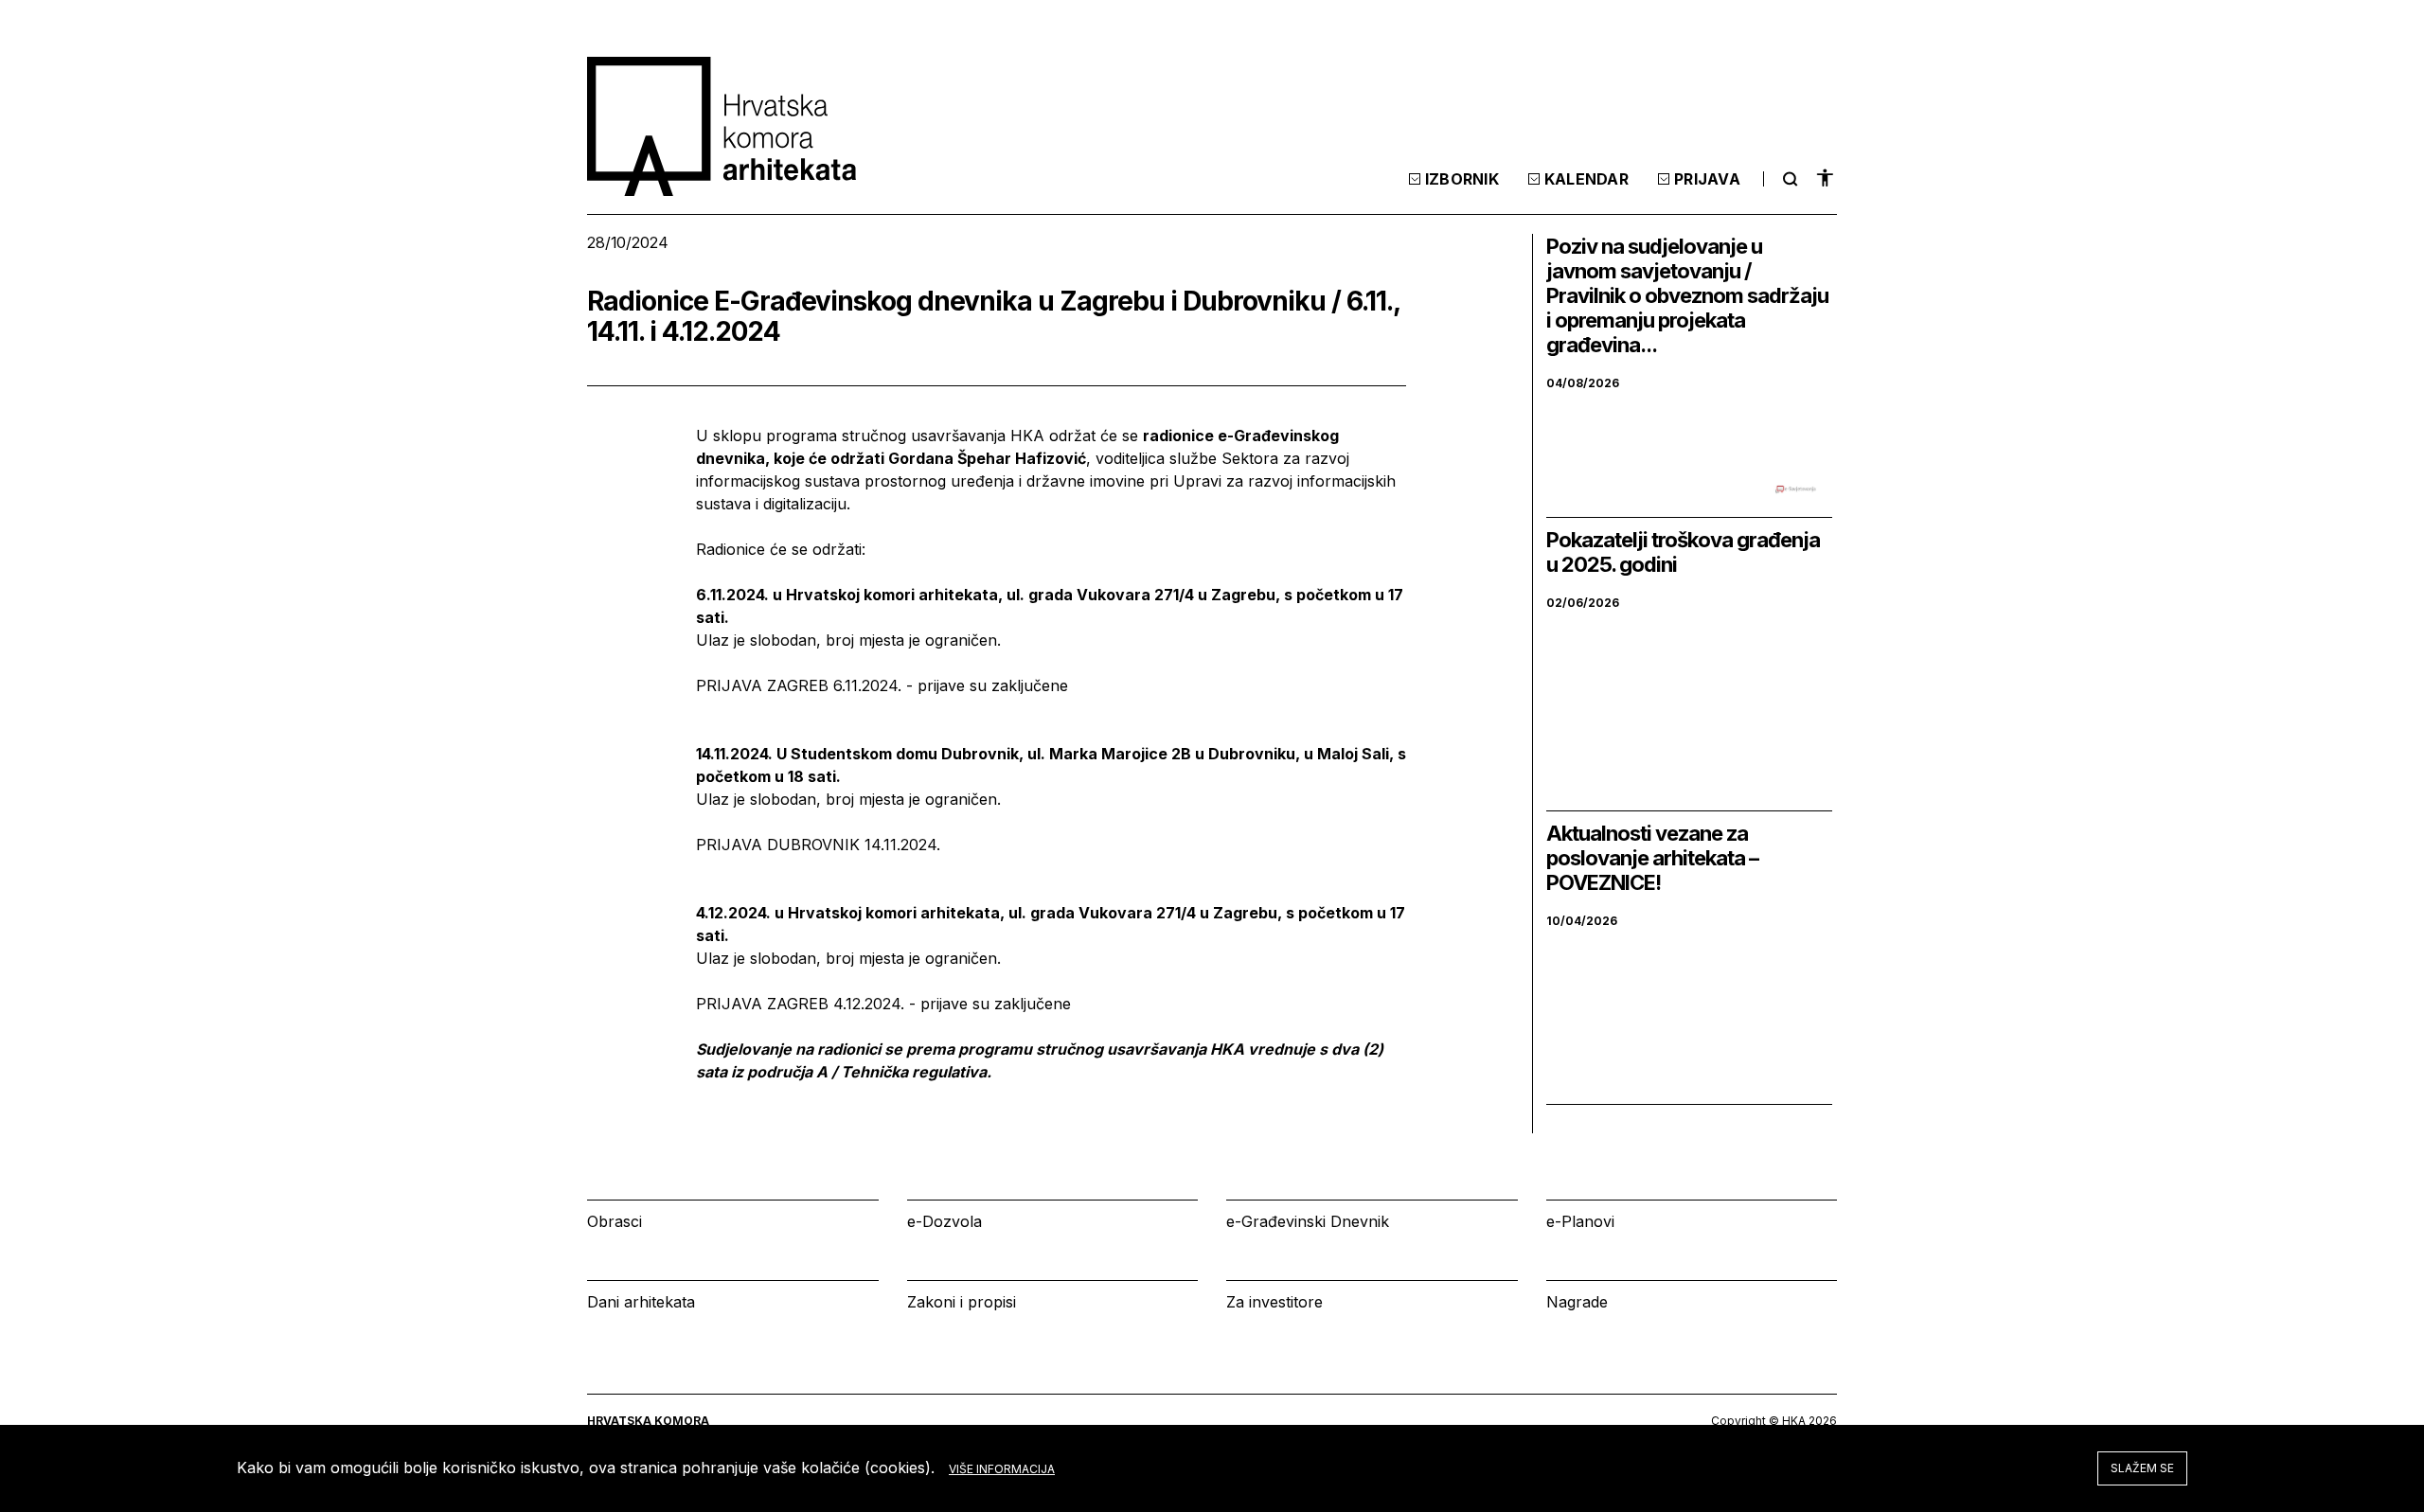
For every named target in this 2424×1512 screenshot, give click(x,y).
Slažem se (2142, 1468)
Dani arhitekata (641, 1302)
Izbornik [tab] (1462, 179)
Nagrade (1577, 1302)
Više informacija (1002, 1469)
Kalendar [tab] (1586, 179)
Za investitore (1274, 1302)
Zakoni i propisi (962, 1302)
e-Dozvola (945, 1221)
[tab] (1788, 179)
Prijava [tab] (1707, 179)
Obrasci (615, 1221)
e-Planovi (1580, 1221)
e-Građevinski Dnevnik (1308, 1221)
